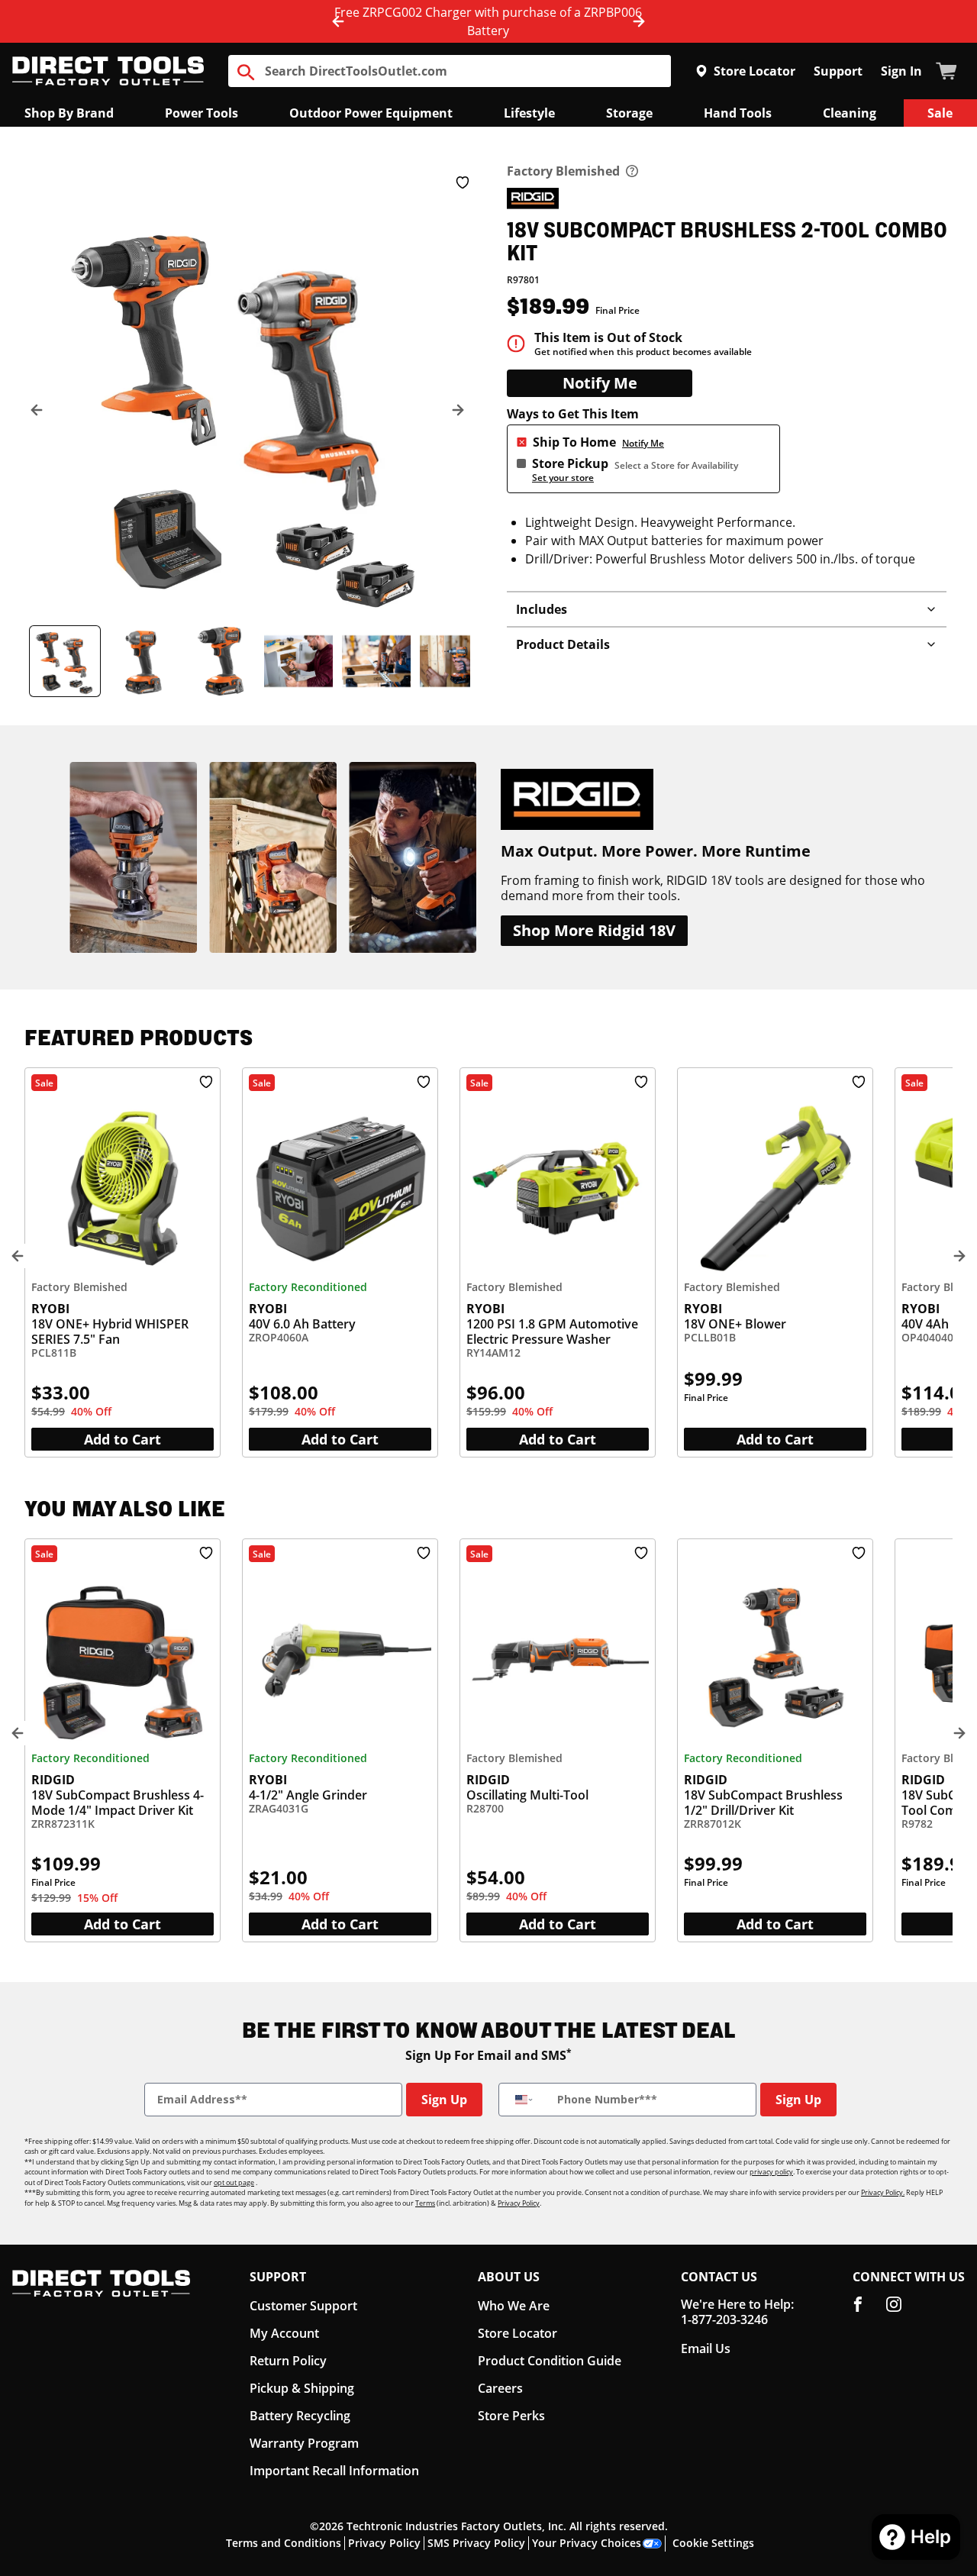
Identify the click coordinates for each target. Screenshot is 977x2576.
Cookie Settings (716, 2543)
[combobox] (524, 2100)
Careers (496, 2389)
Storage (625, 113)
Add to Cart (123, 1439)
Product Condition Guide (545, 2361)
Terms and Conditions (281, 2543)
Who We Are (509, 2306)
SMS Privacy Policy (476, 2543)
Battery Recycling (301, 2416)
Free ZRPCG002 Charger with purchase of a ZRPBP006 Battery (488, 21)
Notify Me (600, 383)
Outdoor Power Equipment (370, 113)
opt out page (253, 2182)
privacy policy (780, 2171)
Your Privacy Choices (587, 2543)
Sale (939, 113)
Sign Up (444, 2099)
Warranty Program (302, 2444)
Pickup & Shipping (304, 2389)
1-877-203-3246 (721, 2319)
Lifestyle (525, 113)
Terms (458, 2203)
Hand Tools (735, 113)
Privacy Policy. (890, 2192)
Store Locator (758, 71)
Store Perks (507, 2416)
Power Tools (204, 113)
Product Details (561, 644)
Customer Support (303, 2306)
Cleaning (847, 113)
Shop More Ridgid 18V (594, 931)
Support (840, 71)
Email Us (703, 2349)
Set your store (563, 477)
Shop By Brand (70, 113)
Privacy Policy (553, 2203)
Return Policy (289, 2361)
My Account (284, 2334)
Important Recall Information (332, 2471)
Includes (541, 609)
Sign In (902, 71)
